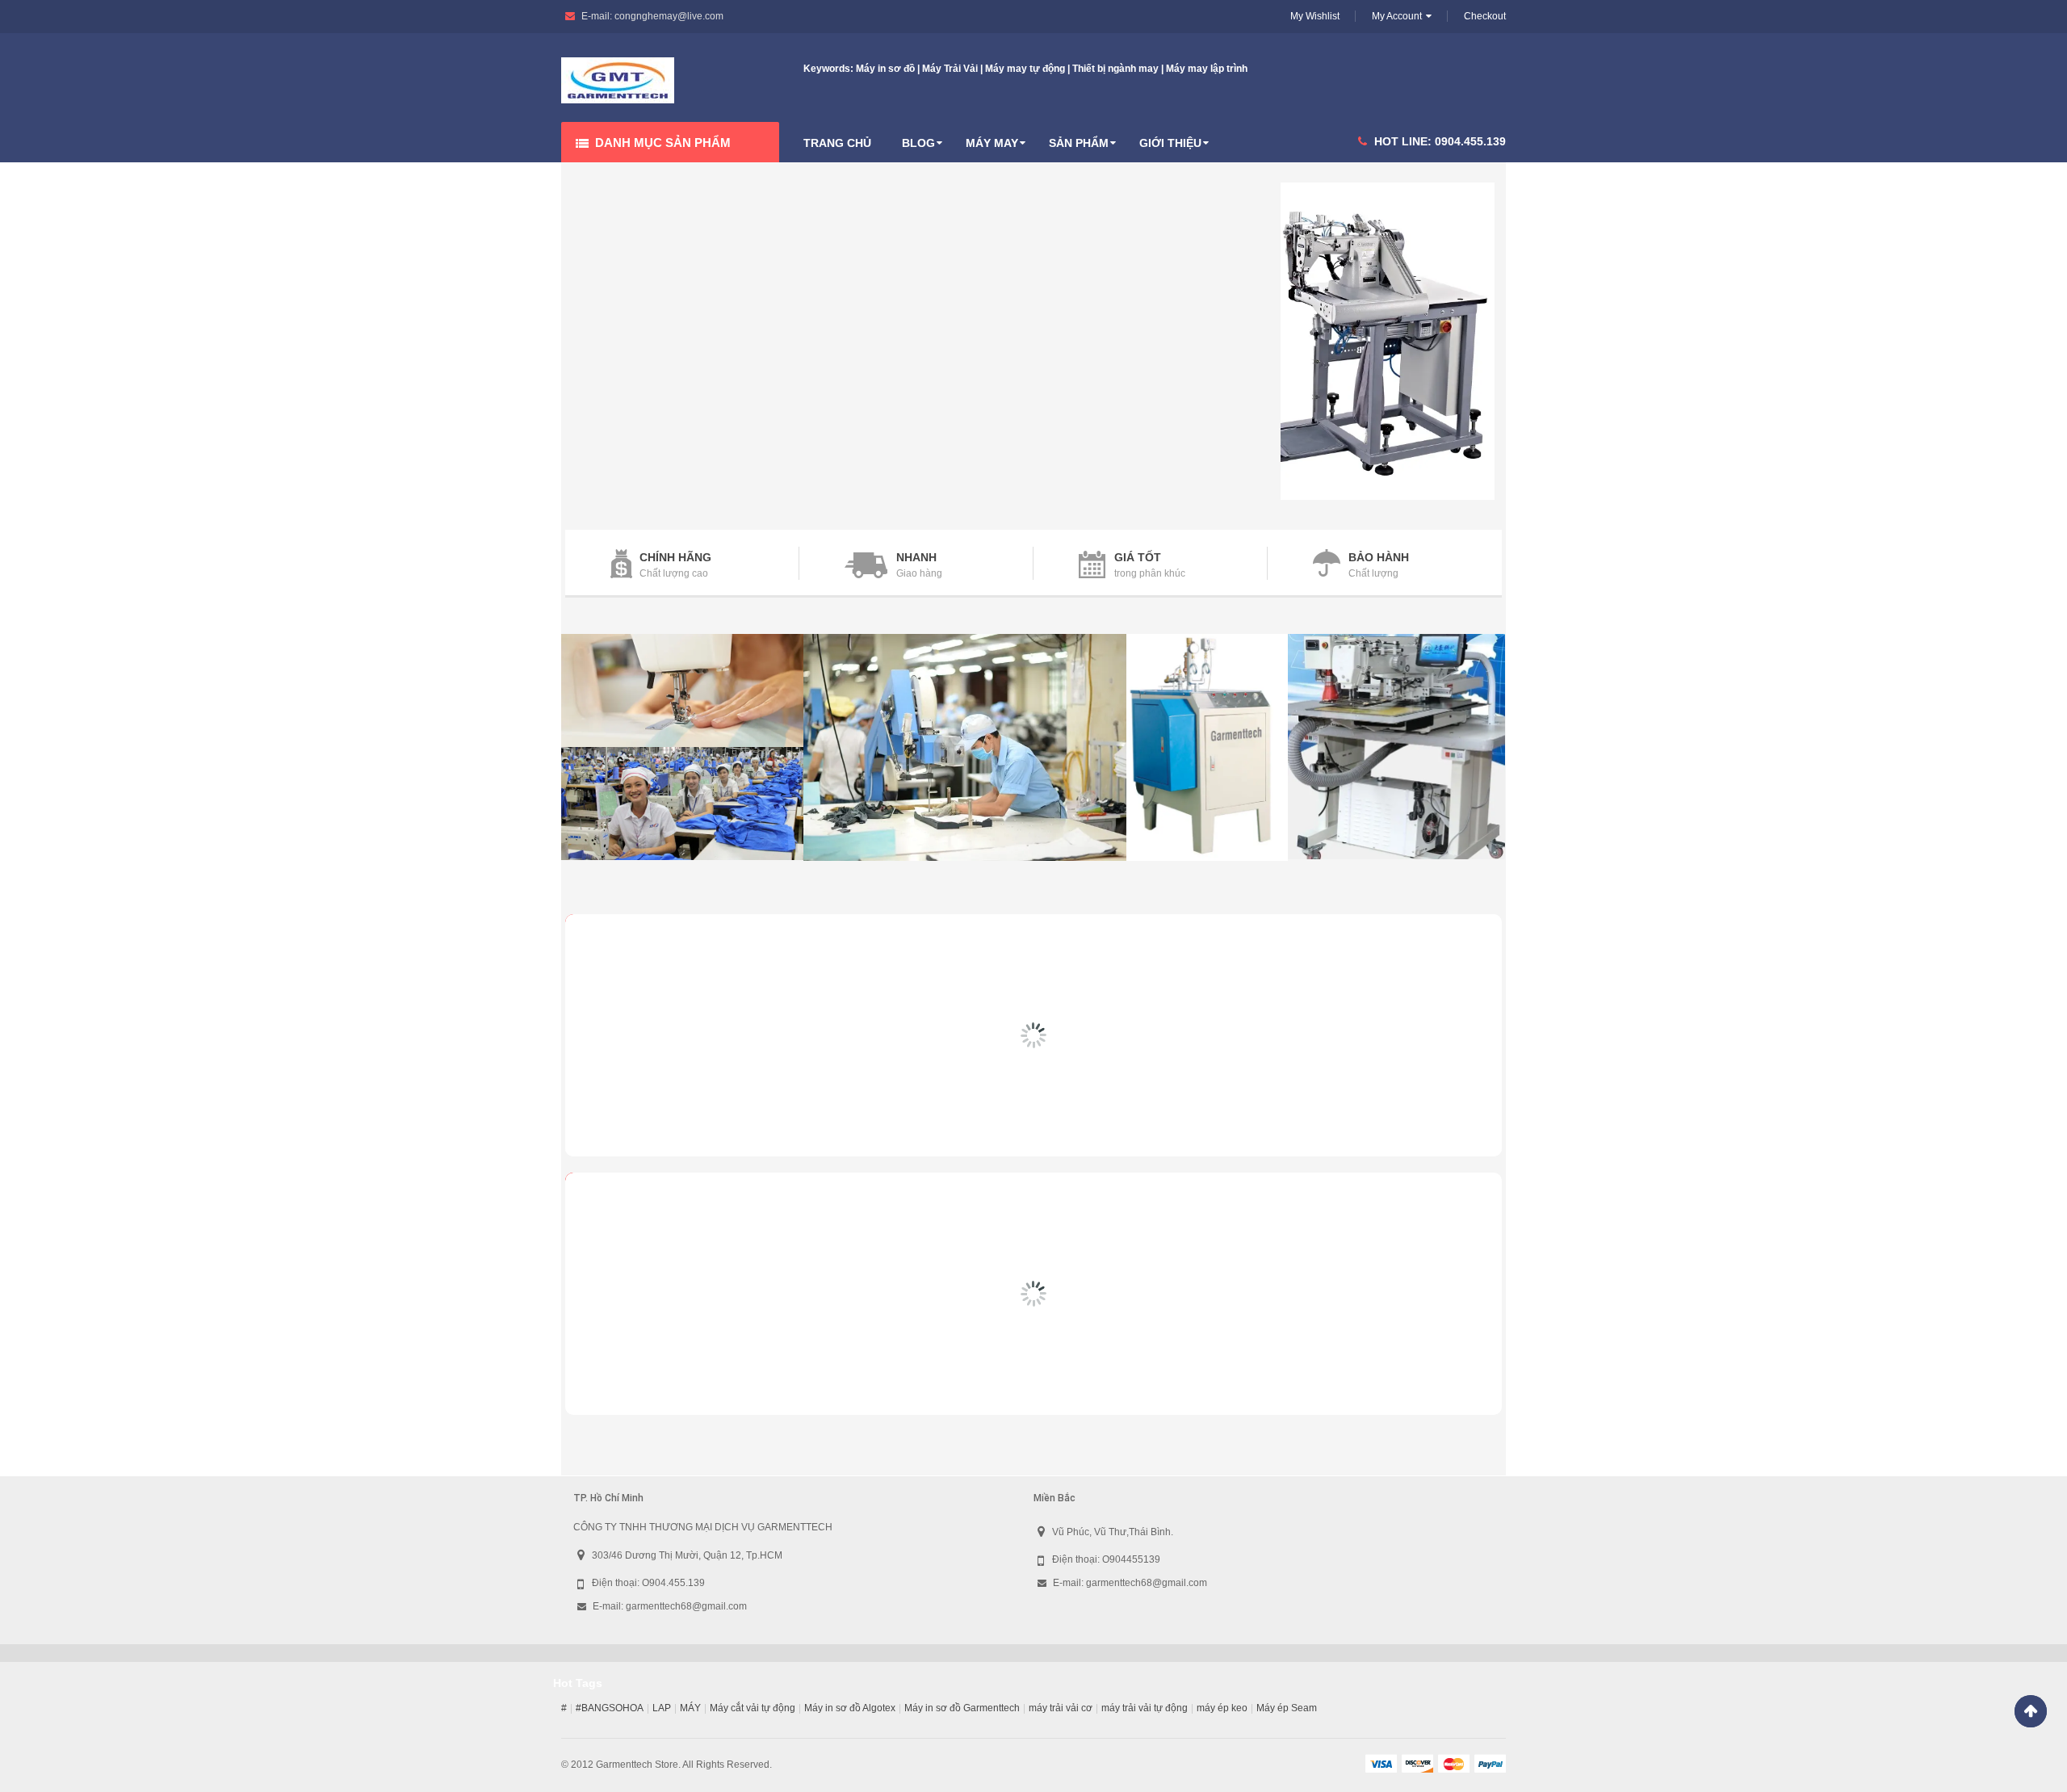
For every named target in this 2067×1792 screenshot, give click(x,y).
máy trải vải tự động (1145, 1708)
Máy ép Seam (1287, 1708)
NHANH (916, 557)
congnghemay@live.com (669, 16)
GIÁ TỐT (1138, 557)
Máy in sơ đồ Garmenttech (962, 1708)
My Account (1397, 16)
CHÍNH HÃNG (675, 557)
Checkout (1485, 16)
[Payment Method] (1381, 1763)
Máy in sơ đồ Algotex (850, 1708)
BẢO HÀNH (1379, 557)
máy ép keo (1222, 1708)
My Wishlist (1315, 16)
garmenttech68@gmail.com (686, 1606)
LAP (662, 1708)
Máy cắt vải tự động (753, 1708)
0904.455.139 (1470, 141)
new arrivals (658, 938)
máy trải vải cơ (1061, 1708)
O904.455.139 (673, 1583)
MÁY (690, 1708)
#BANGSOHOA (610, 1708)
